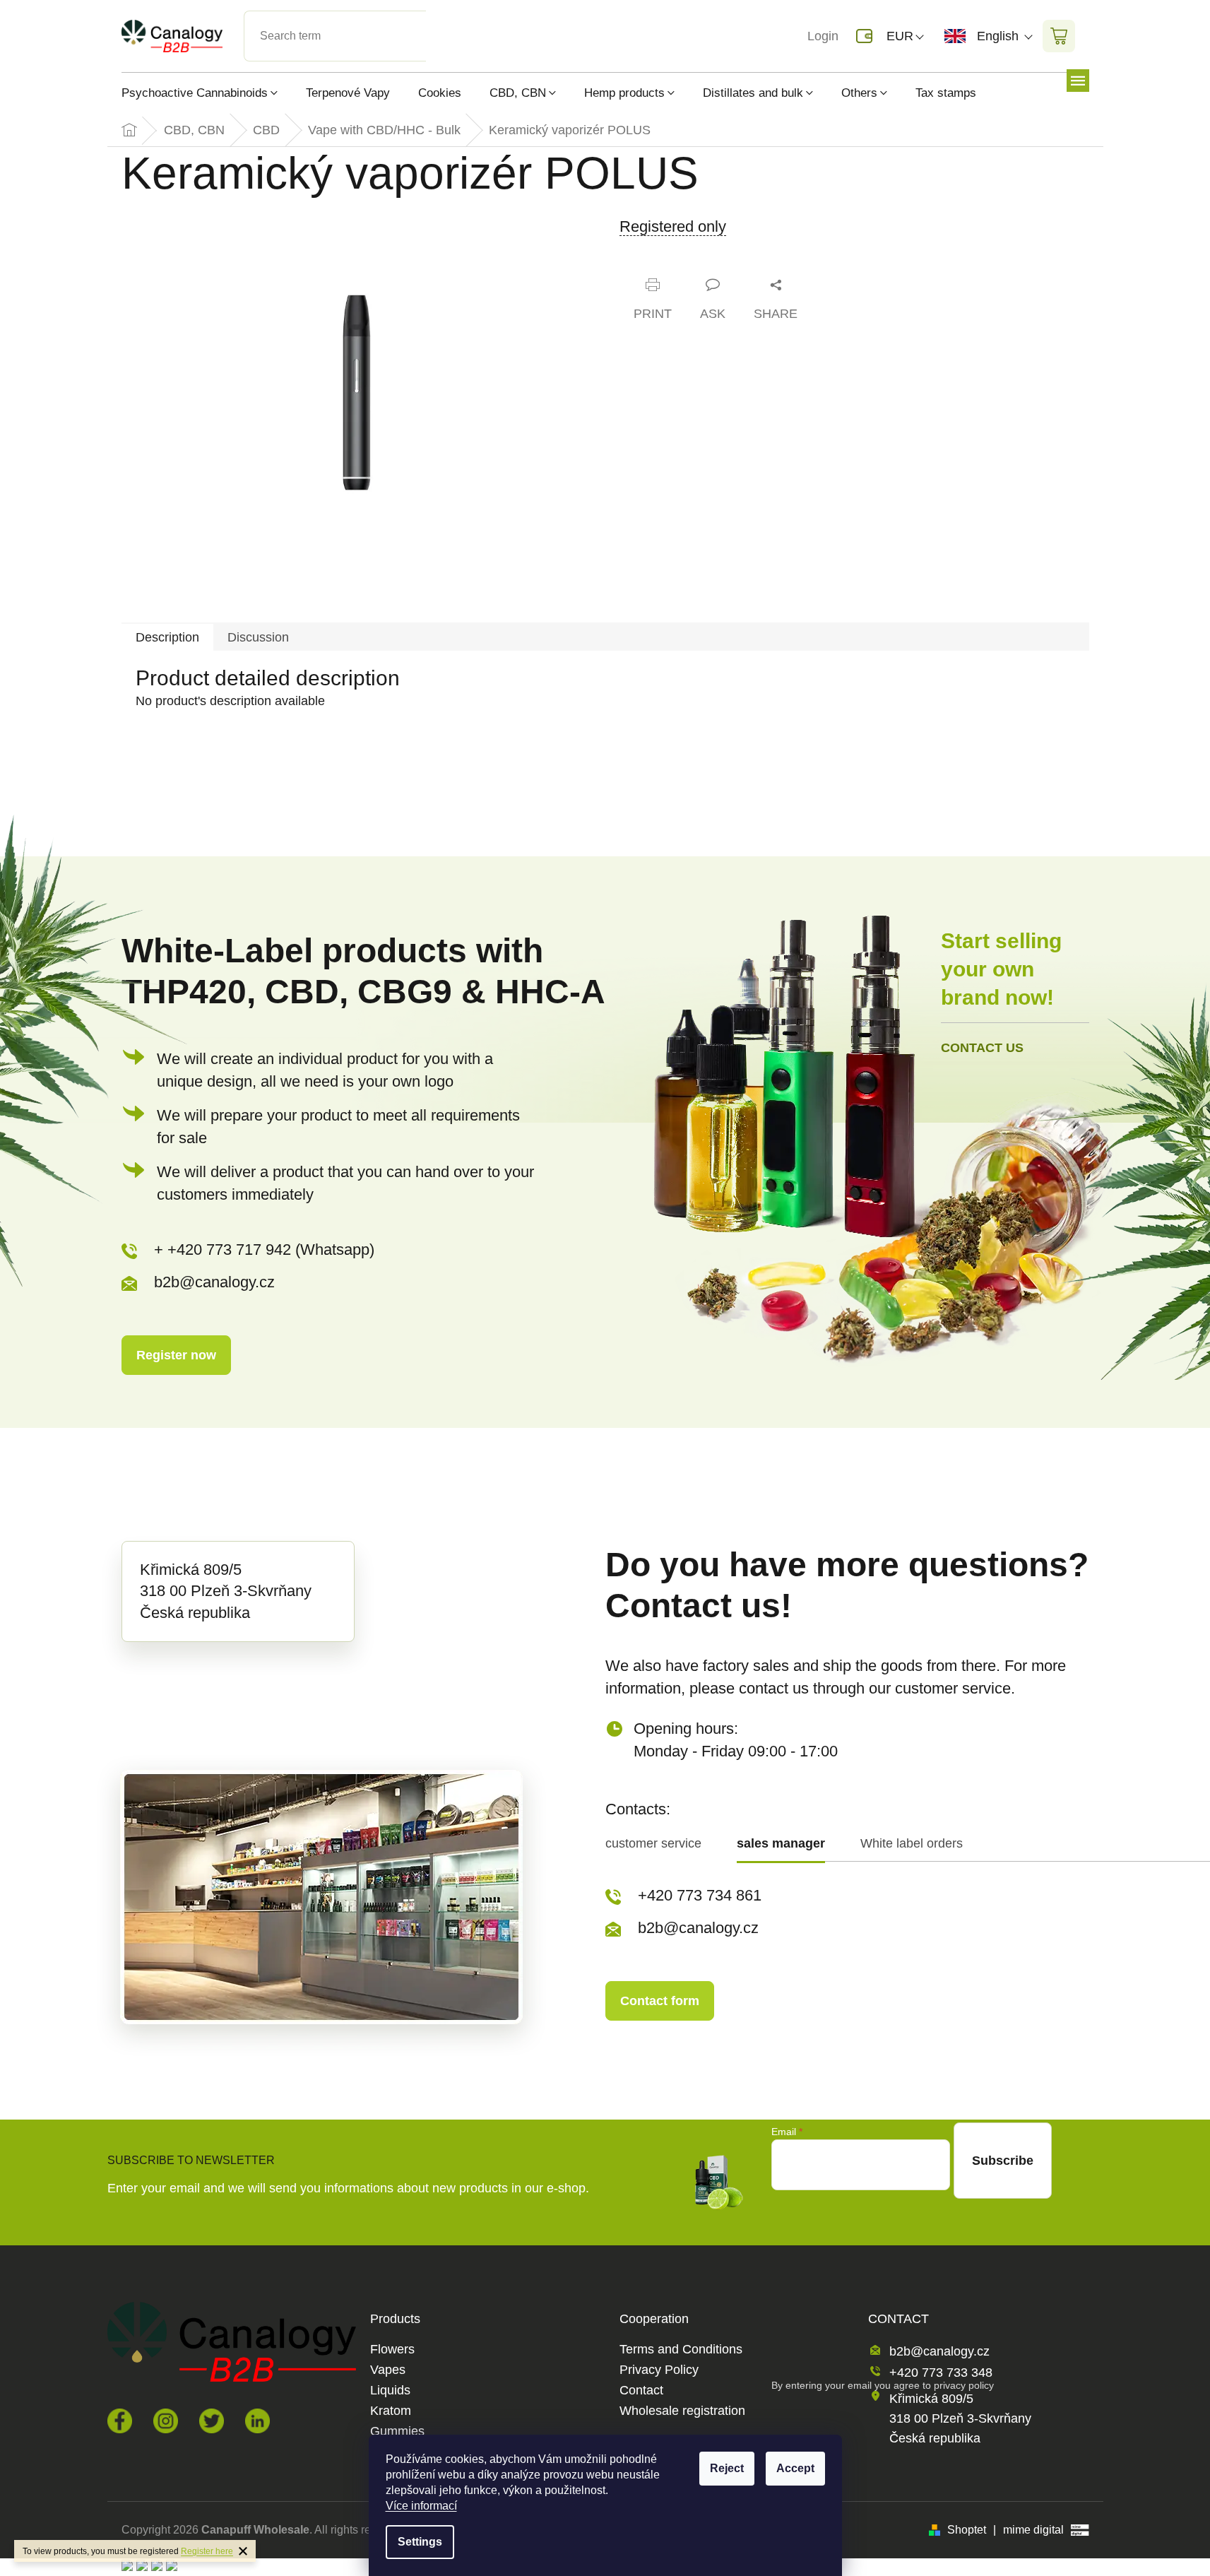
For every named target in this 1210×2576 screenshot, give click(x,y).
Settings (420, 2542)
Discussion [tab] (258, 637)
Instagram (166, 2421)
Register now (176, 1355)
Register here (207, 2551)
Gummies (397, 2432)
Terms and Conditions (681, 2350)
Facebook (120, 2421)
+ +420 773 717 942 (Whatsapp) (264, 1249)
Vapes (388, 2370)
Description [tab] (167, 637)
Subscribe (1003, 2161)
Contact (641, 2391)
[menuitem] (207, 93)
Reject (727, 2468)
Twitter (212, 2421)
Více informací (421, 2506)
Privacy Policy (659, 2370)
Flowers (392, 2350)
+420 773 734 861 (700, 1895)
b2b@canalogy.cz (214, 1282)
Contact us (982, 1048)
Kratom (391, 2411)
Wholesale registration (682, 2411)
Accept (795, 2468)
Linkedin (257, 2421)
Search (438, 19)
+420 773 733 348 (941, 2373)
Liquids (390, 2391)
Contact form (660, 2001)
